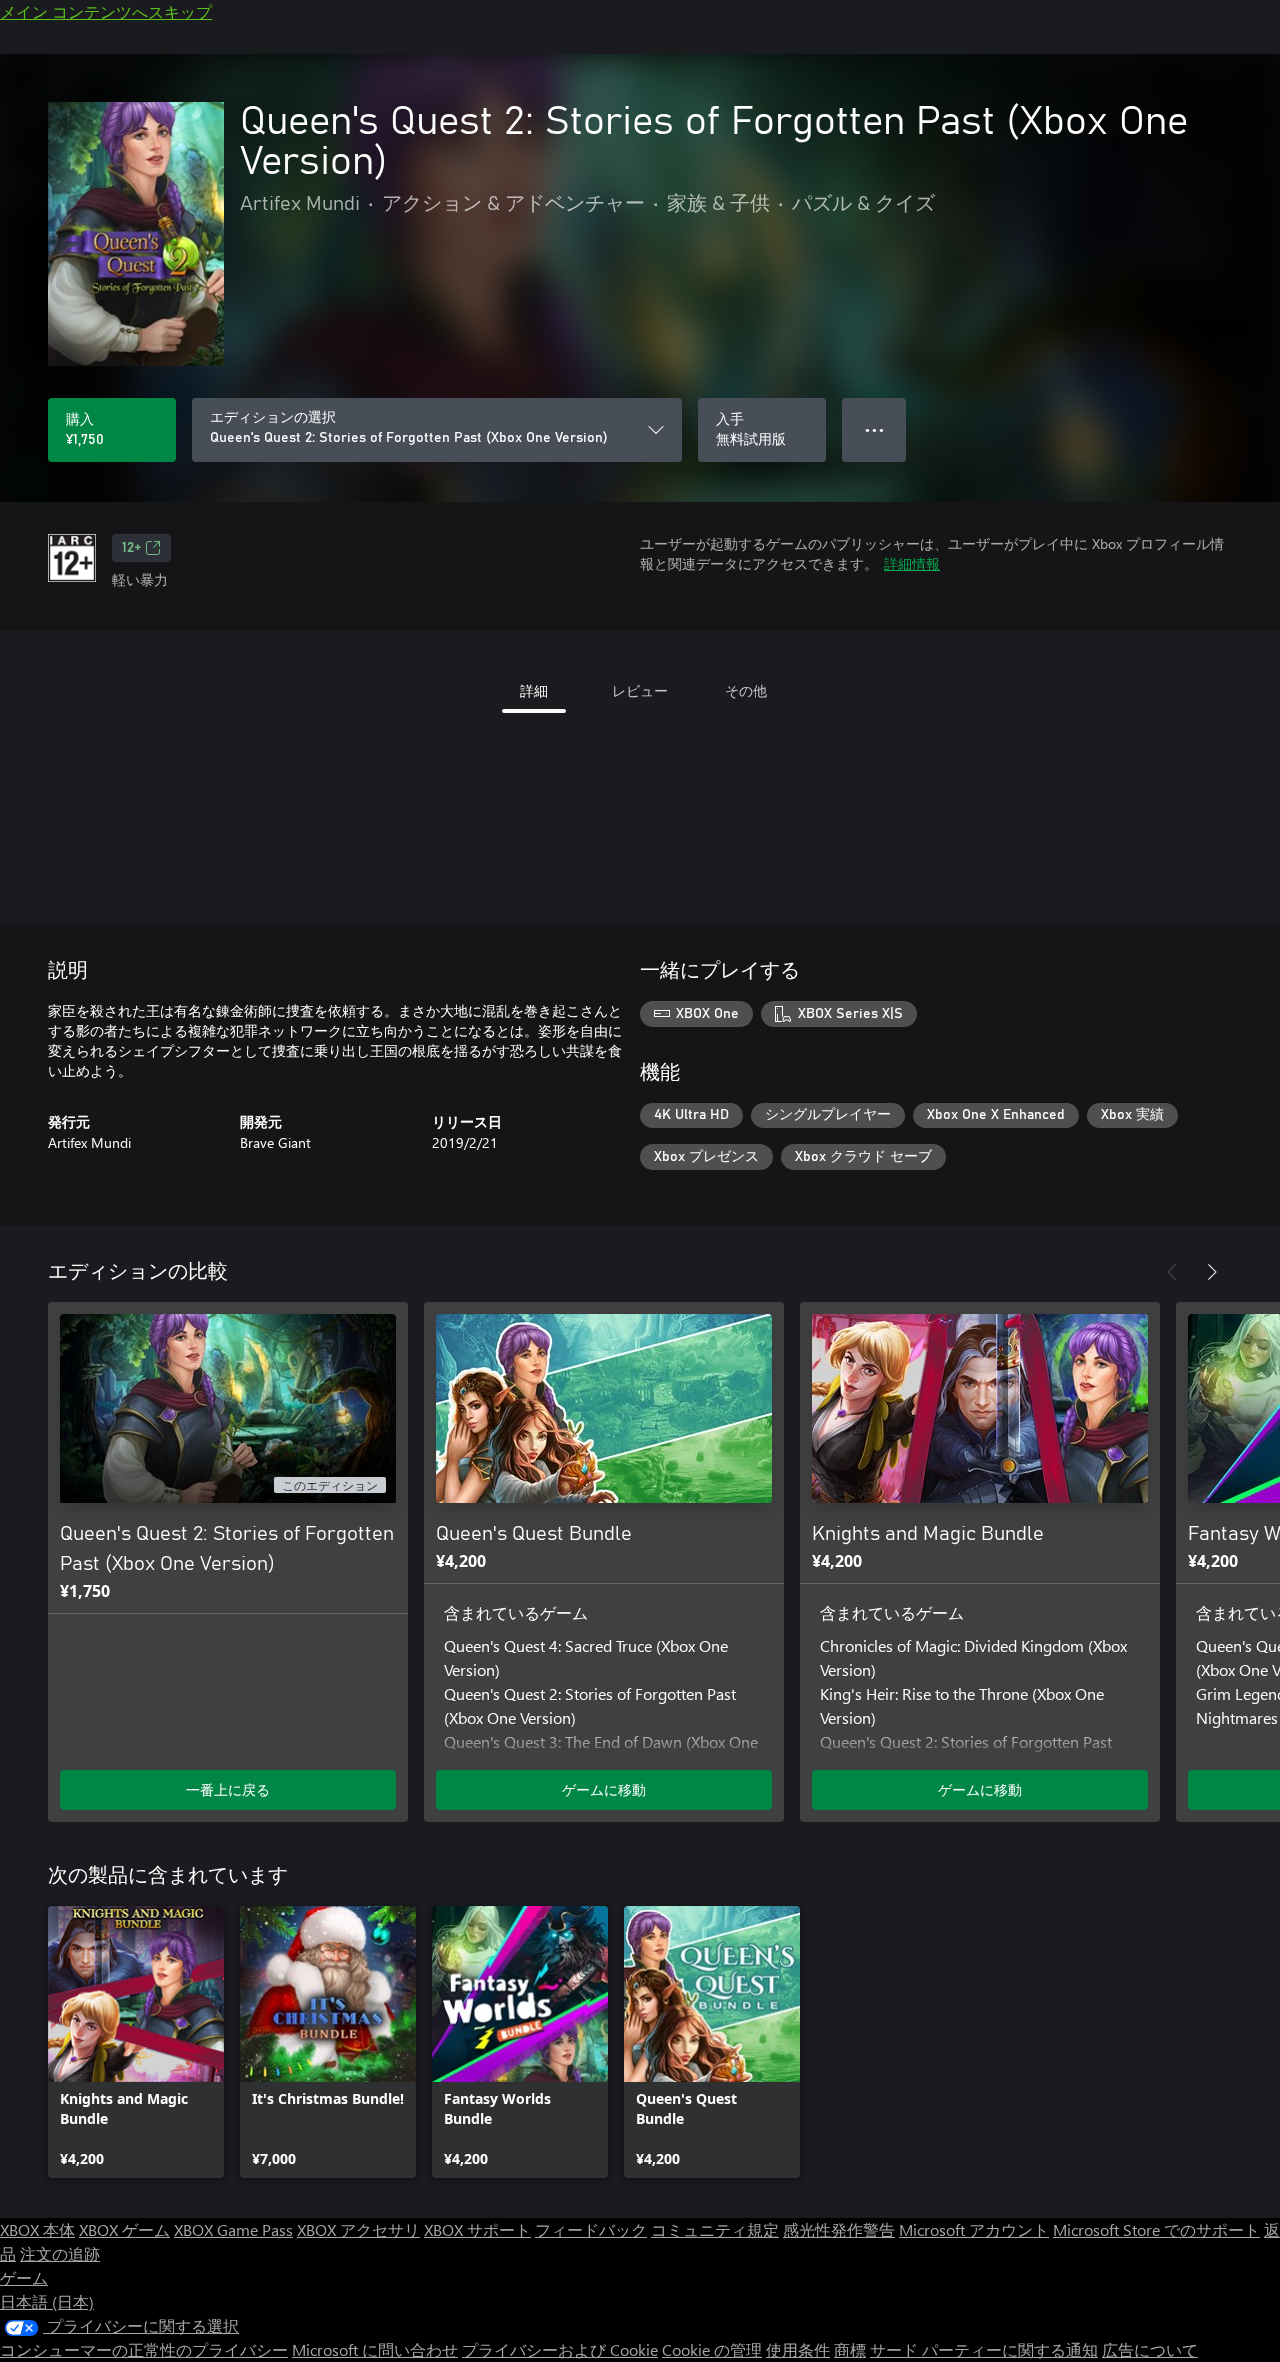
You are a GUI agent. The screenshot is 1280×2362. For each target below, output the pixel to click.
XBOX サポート (477, 2229)
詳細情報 (912, 563)
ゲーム (24, 2277)
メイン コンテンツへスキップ (106, 11)
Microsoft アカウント (974, 2229)
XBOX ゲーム (124, 2229)
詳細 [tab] (534, 690)
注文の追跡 (60, 2253)
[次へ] (1212, 1272)
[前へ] (1172, 1272)
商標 (850, 2349)
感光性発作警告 (839, 2229)
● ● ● (874, 429)
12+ (131, 548)
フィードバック (591, 2229)
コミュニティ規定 (715, 2229)
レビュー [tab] (640, 690)
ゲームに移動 (604, 1789)
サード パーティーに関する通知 (984, 2349)
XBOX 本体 (37, 2229)
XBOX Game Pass (233, 2229)
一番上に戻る (228, 1789)
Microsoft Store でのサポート (1156, 2229)
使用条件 (798, 2349)
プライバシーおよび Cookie (560, 2349)
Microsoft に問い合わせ (375, 2349)
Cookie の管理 (712, 2349)
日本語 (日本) (47, 2301)
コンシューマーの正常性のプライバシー (144, 2349)
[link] (136, 2042)
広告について (1150, 2349)
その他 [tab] (746, 690)
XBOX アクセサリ (358, 2229)
